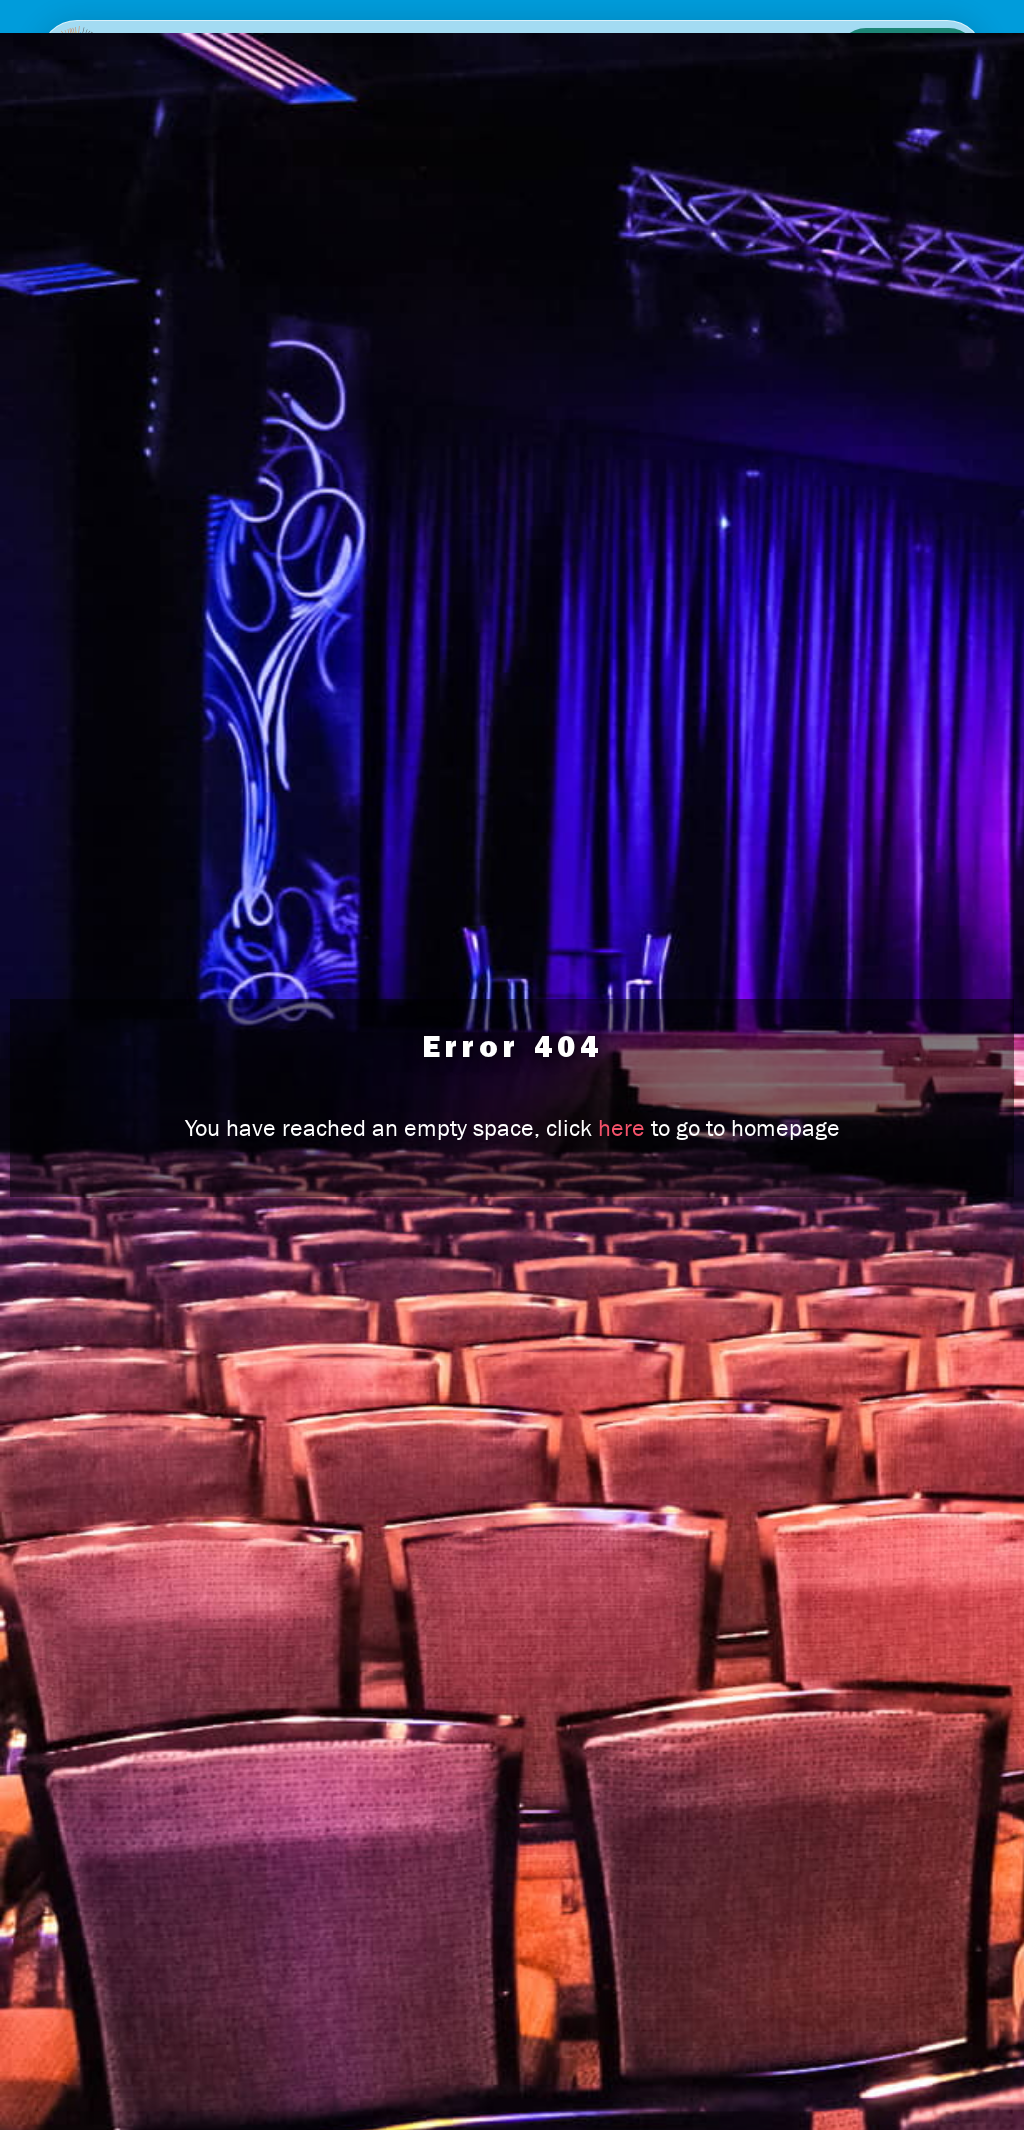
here (621, 1128)
